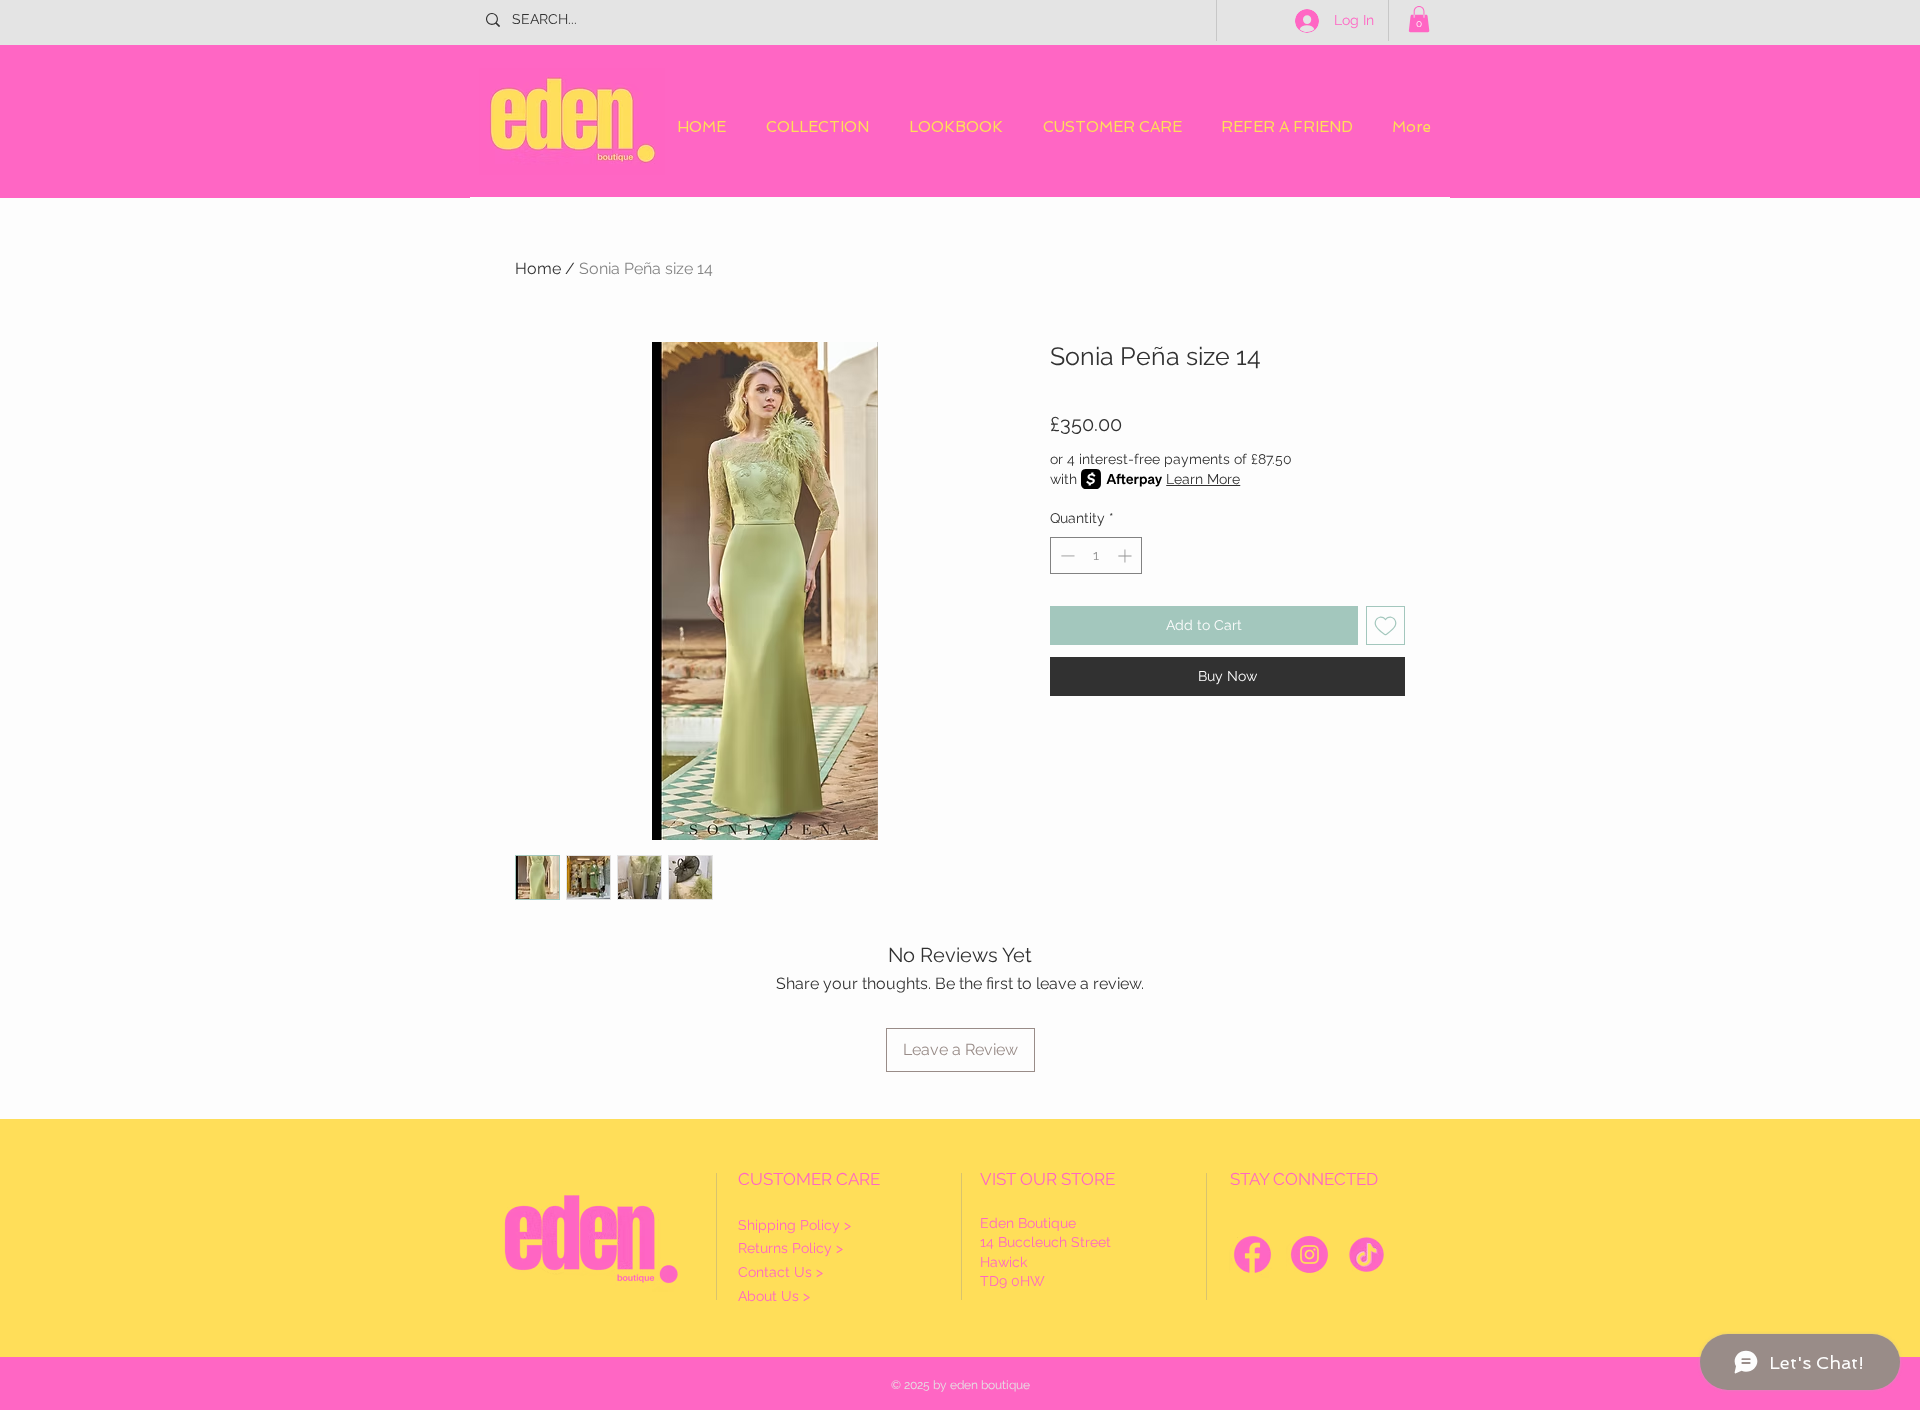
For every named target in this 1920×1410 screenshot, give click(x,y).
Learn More (1203, 479)
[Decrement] (1065, 555)
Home (538, 268)
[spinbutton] (1096, 555)
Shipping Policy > (794, 1225)
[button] (1419, 19)
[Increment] (1126, 555)
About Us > (774, 1296)
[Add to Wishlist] (1385, 625)
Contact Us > (780, 1272)
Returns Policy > (790, 1248)
